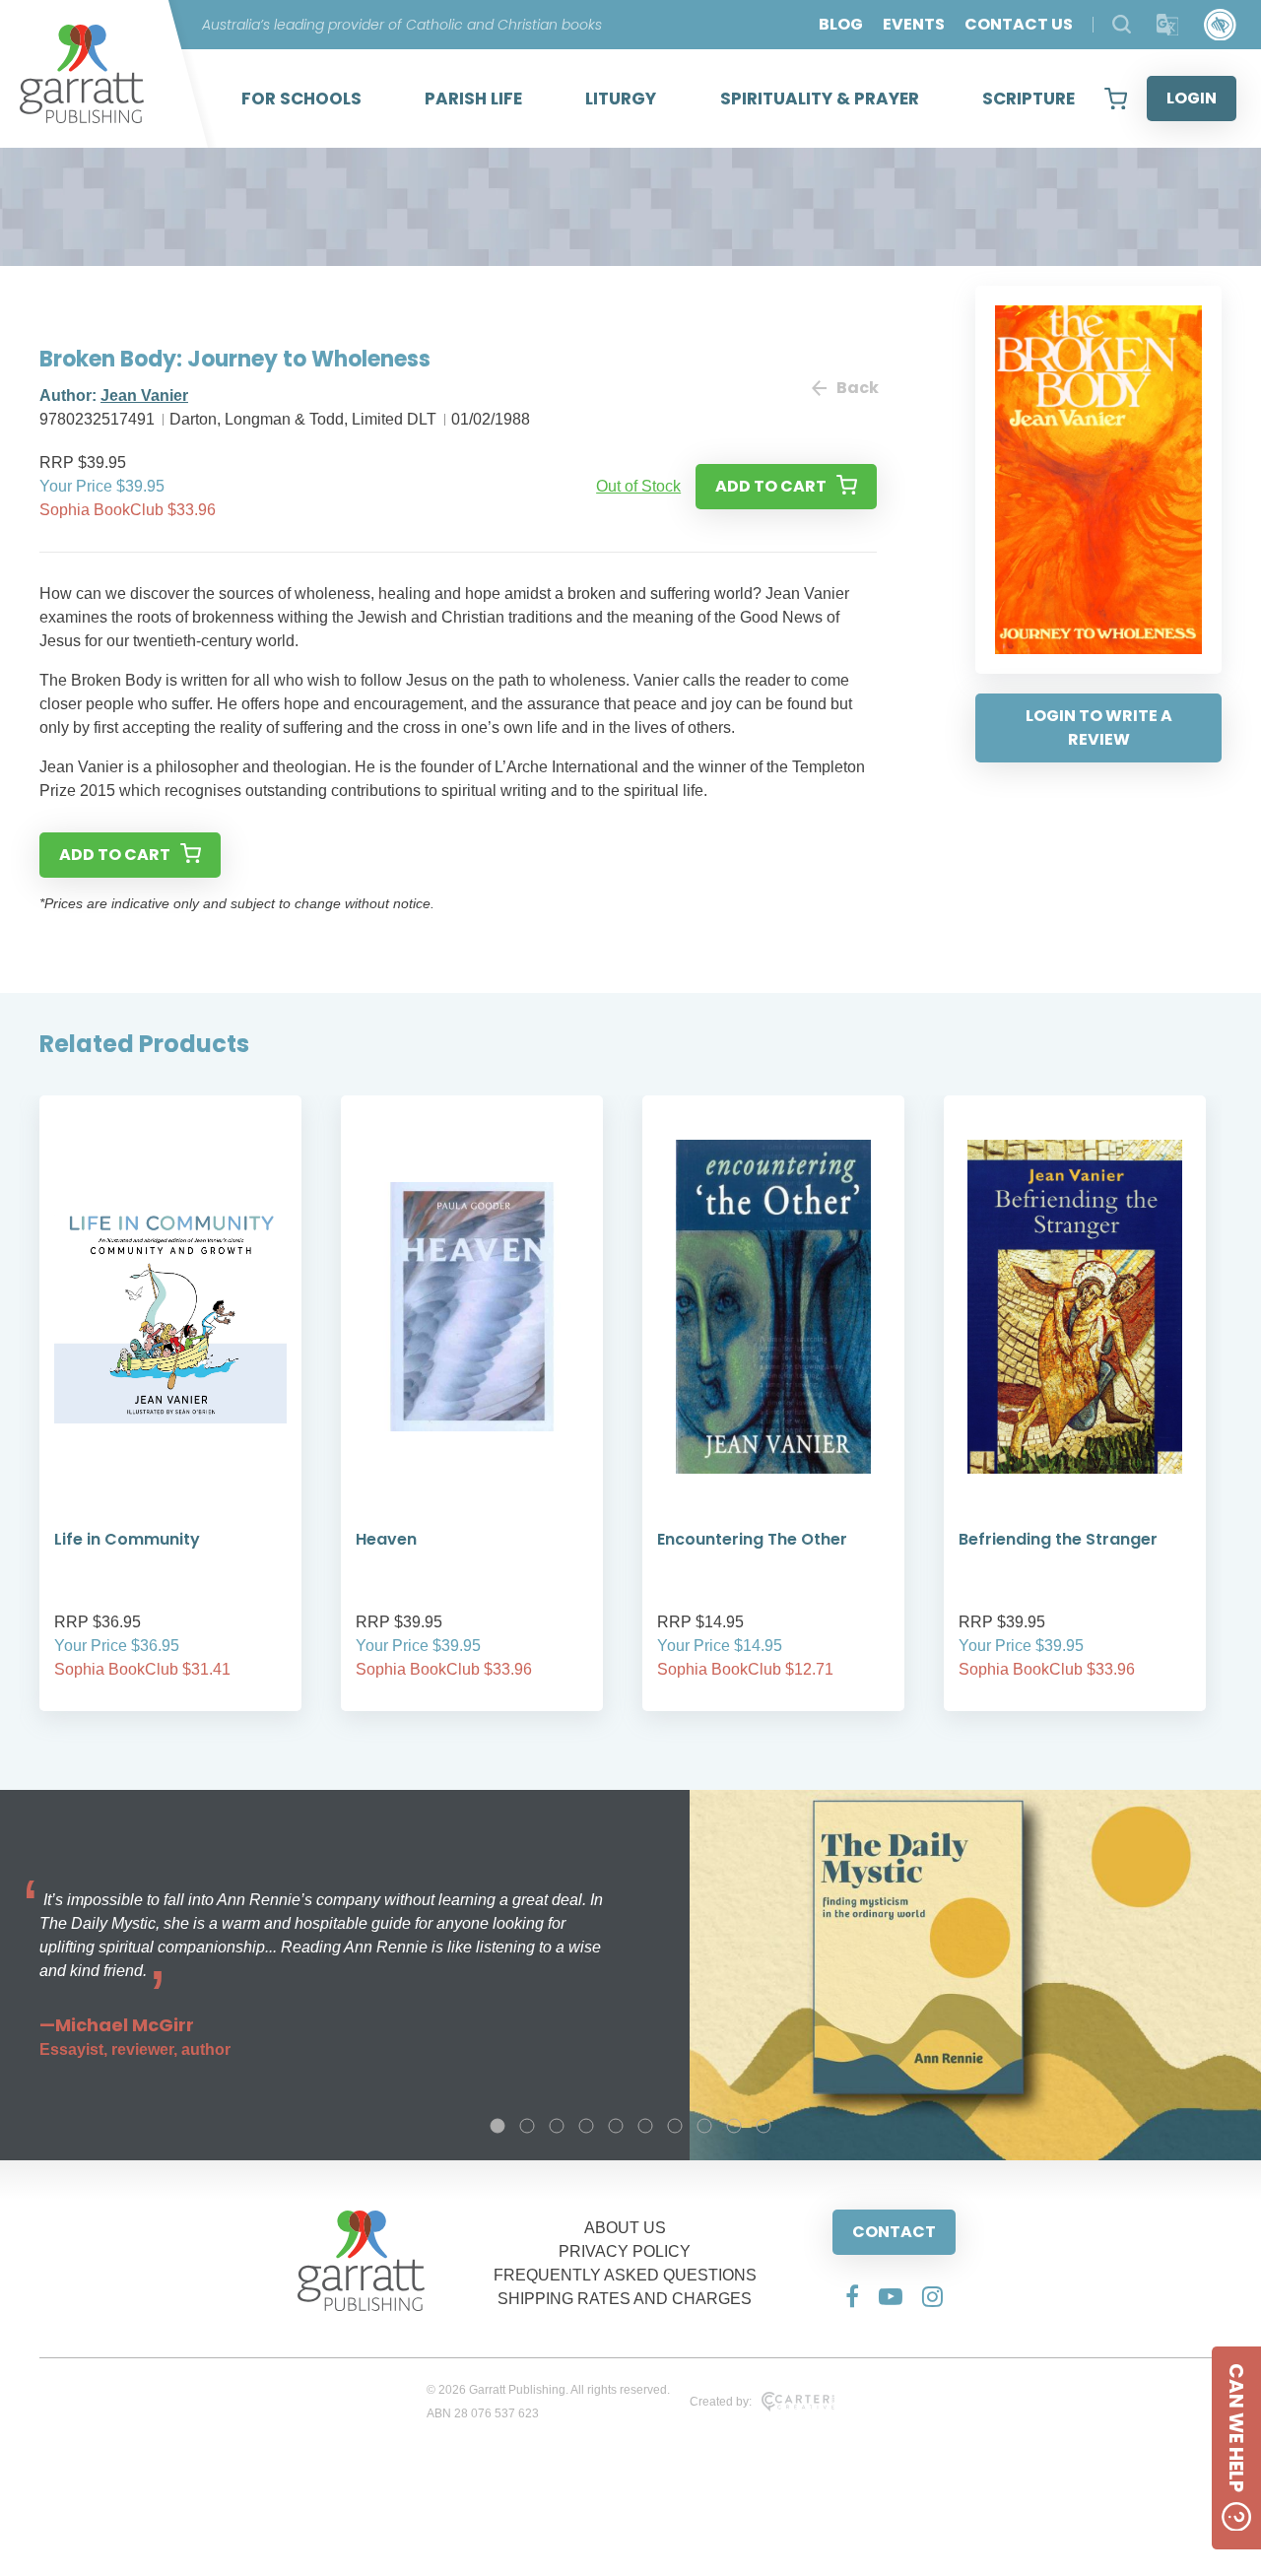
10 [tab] (763, 2126)
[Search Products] (1122, 24)
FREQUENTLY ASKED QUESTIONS (625, 2275)
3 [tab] (557, 2126)
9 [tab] (734, 2126)
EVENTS (914, 24)
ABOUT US (625, 2228)
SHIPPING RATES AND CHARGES (625, 2299)
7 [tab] (675, 2126)
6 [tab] (645, 2126)
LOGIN (1192, 98)
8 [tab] (704, 2126)
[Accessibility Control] (1220, 25)
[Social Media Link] (852, 2296)
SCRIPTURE (1029, 99)
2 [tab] (527, 2126)
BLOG (841, 24)
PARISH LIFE (473, 99)
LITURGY (621, 99)
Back (857, 388)
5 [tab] (616, 2126)
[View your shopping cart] (1116, 99)
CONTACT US (1019, 24)
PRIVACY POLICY (625, 2251)
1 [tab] (498, 2126)
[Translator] (1168, 25)
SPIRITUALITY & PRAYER (820, 99)
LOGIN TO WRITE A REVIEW (1099, 727)
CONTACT (894, 2232)
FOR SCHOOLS (301, 99)
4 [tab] (586, 2126)
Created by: (721, 2402)
